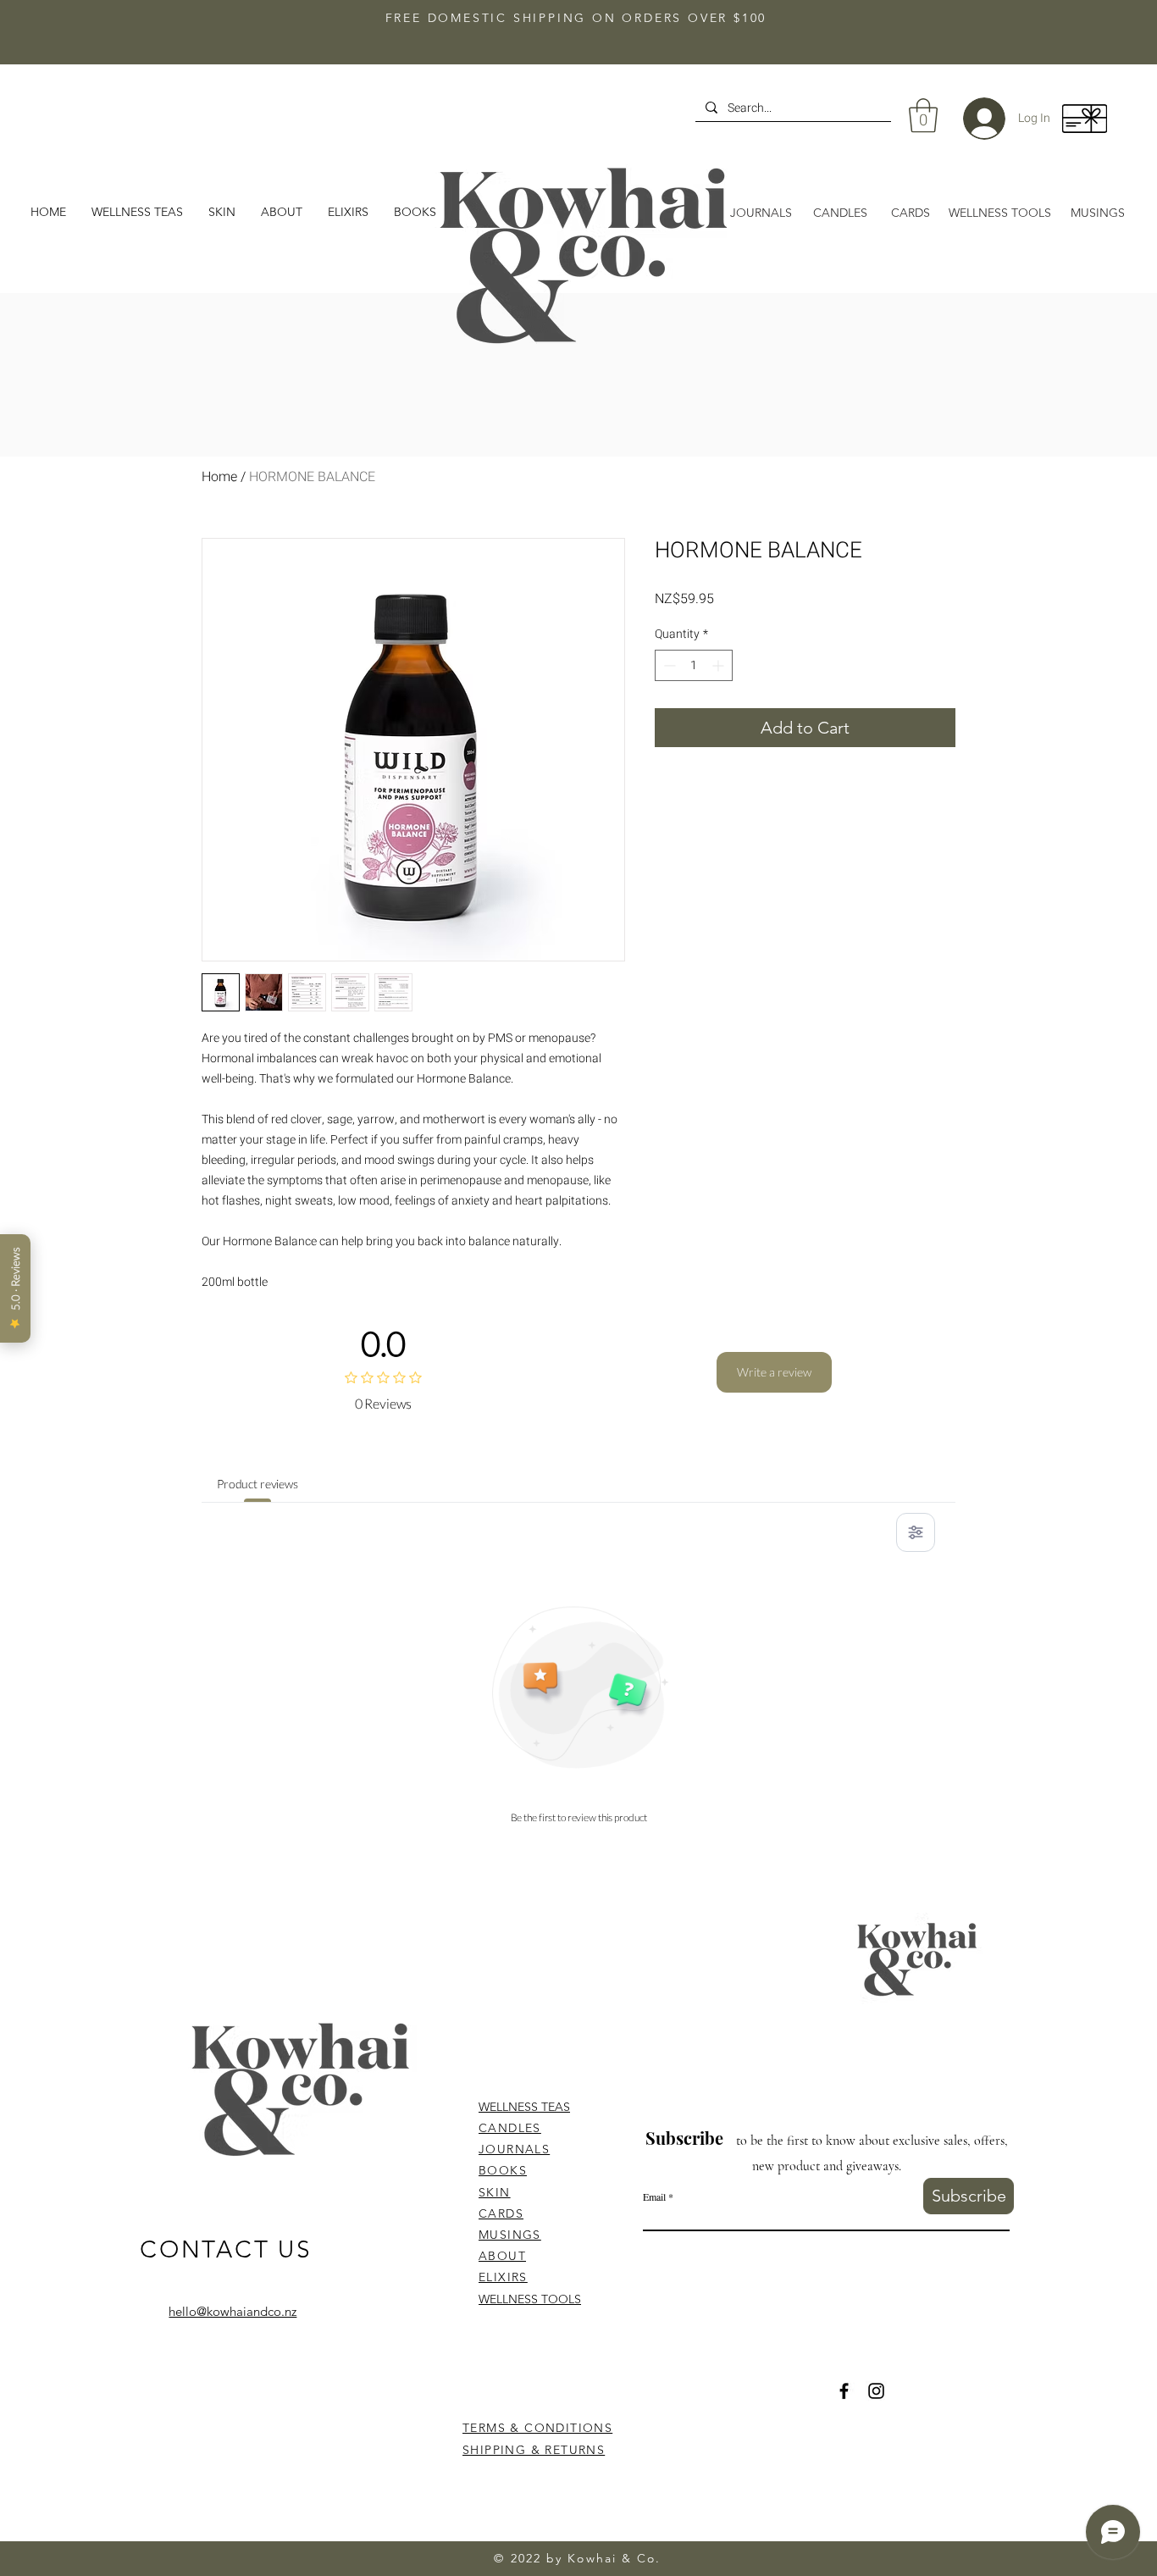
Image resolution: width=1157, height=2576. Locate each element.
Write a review (774, 1372)
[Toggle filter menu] (916, 1532)
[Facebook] (844, 2391)
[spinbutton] (694, 665)
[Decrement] (668, 665)
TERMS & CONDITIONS (537, 2428)
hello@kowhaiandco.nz (233, 2311)
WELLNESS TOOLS (530, 2299)
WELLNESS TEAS (524, 2107)
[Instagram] (876, 2391)
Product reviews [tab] (257, 1484)
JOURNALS (514, 2149)
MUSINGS (510, 2235)
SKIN (495, 2192)
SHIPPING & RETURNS (534, 2450)
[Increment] (720, 665)
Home (219, 477)
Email (654, 2197)
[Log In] (972, 119)
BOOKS (503, 2170)
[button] (282, 212)
